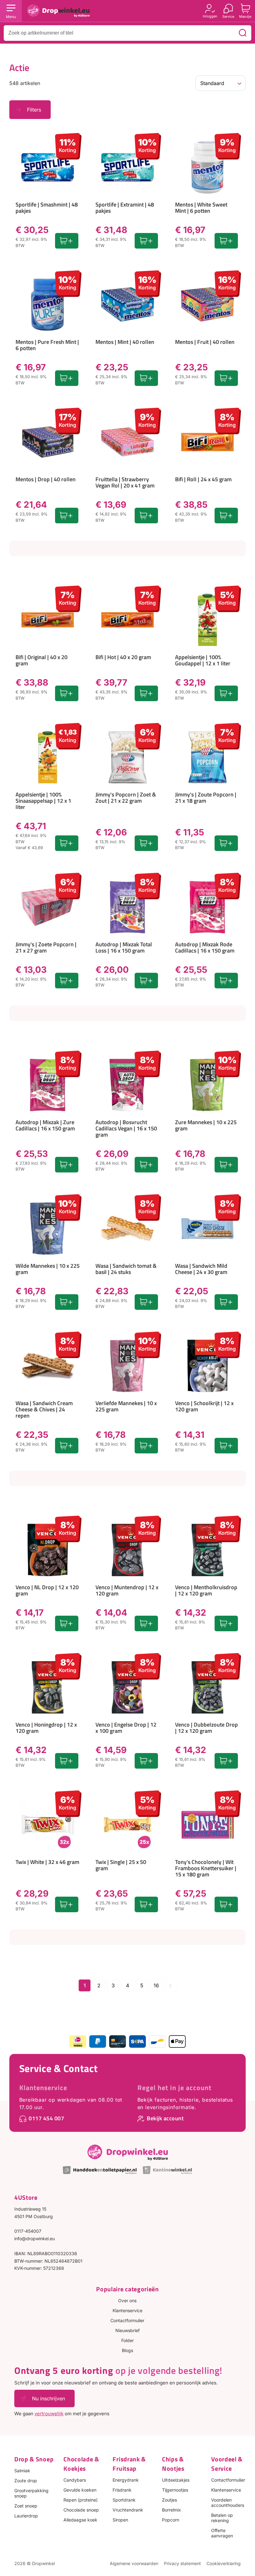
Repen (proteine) (81, 2500)
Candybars (75, 2480)
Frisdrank (122, 2490)
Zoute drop (26, 2481)
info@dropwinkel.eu (35, 2239)
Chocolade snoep (81, 2510)
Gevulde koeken (80, 2490)
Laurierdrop (26, 2516)
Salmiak (22, 2471)
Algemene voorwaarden (134, 2563)
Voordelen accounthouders (228, 2502)
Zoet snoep (26, 2506)
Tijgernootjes (175, 2490)
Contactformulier (127, 2320)
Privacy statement (182, 2563)
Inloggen (210, 16)
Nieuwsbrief (127, 2330)
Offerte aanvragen (222, 2533)
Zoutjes (169, 2500)
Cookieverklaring (224, 2563)
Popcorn (171, 2520)
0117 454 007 (46, 2118)
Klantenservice (43, 2088)
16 (156, 1985)
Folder (127, 2340)
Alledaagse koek (80, 2520)
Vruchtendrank (128, 2510)
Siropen (120, 2520)
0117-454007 (28, 2231)
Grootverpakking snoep (31, 2493)
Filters (34, 110)
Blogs (127, 2350)
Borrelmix (172, 2510)
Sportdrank (124, 2500)
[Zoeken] (243, 33)
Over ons (127, 2300)
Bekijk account (165, 2118)
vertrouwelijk (49, 2414)
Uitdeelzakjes (176, 2480)
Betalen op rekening (222, 2518)
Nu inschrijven (49, 2398)
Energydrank (126, 2480)
